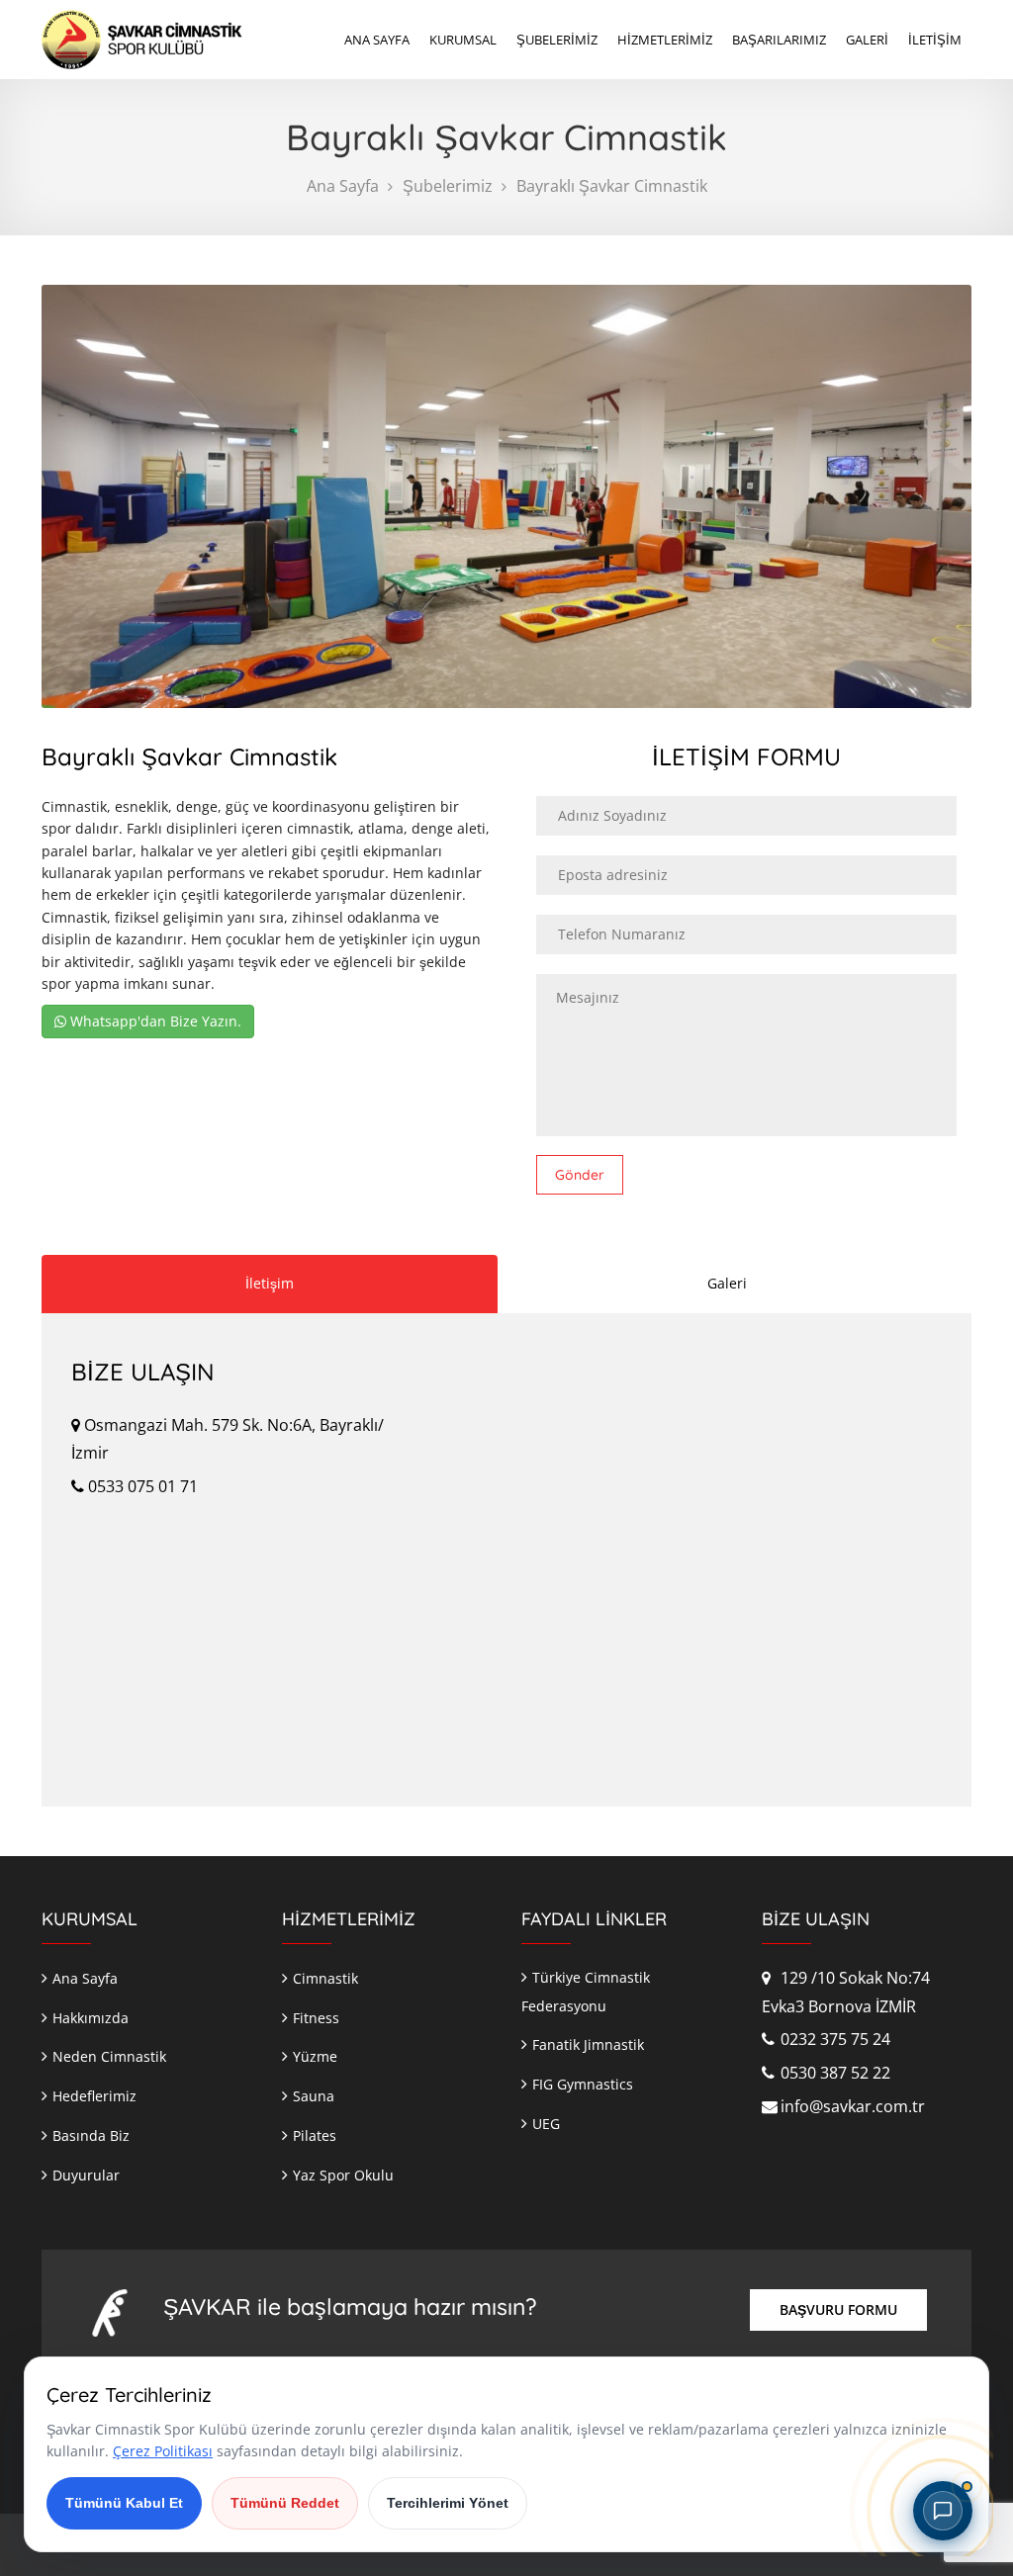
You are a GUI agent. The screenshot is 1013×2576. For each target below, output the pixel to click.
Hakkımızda (91, 2018)
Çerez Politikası (163, 2451)
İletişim (270, 1283)
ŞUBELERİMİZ (557, 40)
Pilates (315, 2135)
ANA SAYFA (377, 40)
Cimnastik (325, 1978)
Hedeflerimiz (94, 2096)
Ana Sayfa (343, 186)
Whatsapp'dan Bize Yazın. (154, 1021)
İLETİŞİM (935, 40)
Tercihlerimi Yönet (448, 2503)
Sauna (314, 2096)
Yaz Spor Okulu (343, 2175)
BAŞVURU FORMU (838, 2310)
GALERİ (867, 40)
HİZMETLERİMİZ (665, 40)
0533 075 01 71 (141, 1486)
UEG (546, 2124)
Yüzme (315, 2056)
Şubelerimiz (448, 186)
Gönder (580, 1175)
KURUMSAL (463, 40)
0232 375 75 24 (833, 2039)
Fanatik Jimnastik (588, 2044)
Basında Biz (91, 2135)
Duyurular (86, 2175)
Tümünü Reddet (285, 2503)
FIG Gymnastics (583, 2084)
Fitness (316, 2018)
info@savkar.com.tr (851, 2106)
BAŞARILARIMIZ (779, 40)
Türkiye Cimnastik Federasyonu (586, 1992)
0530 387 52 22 (833, 2073)
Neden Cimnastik (109, 2056)
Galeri (727, 1283)
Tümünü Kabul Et (124, 2503)
